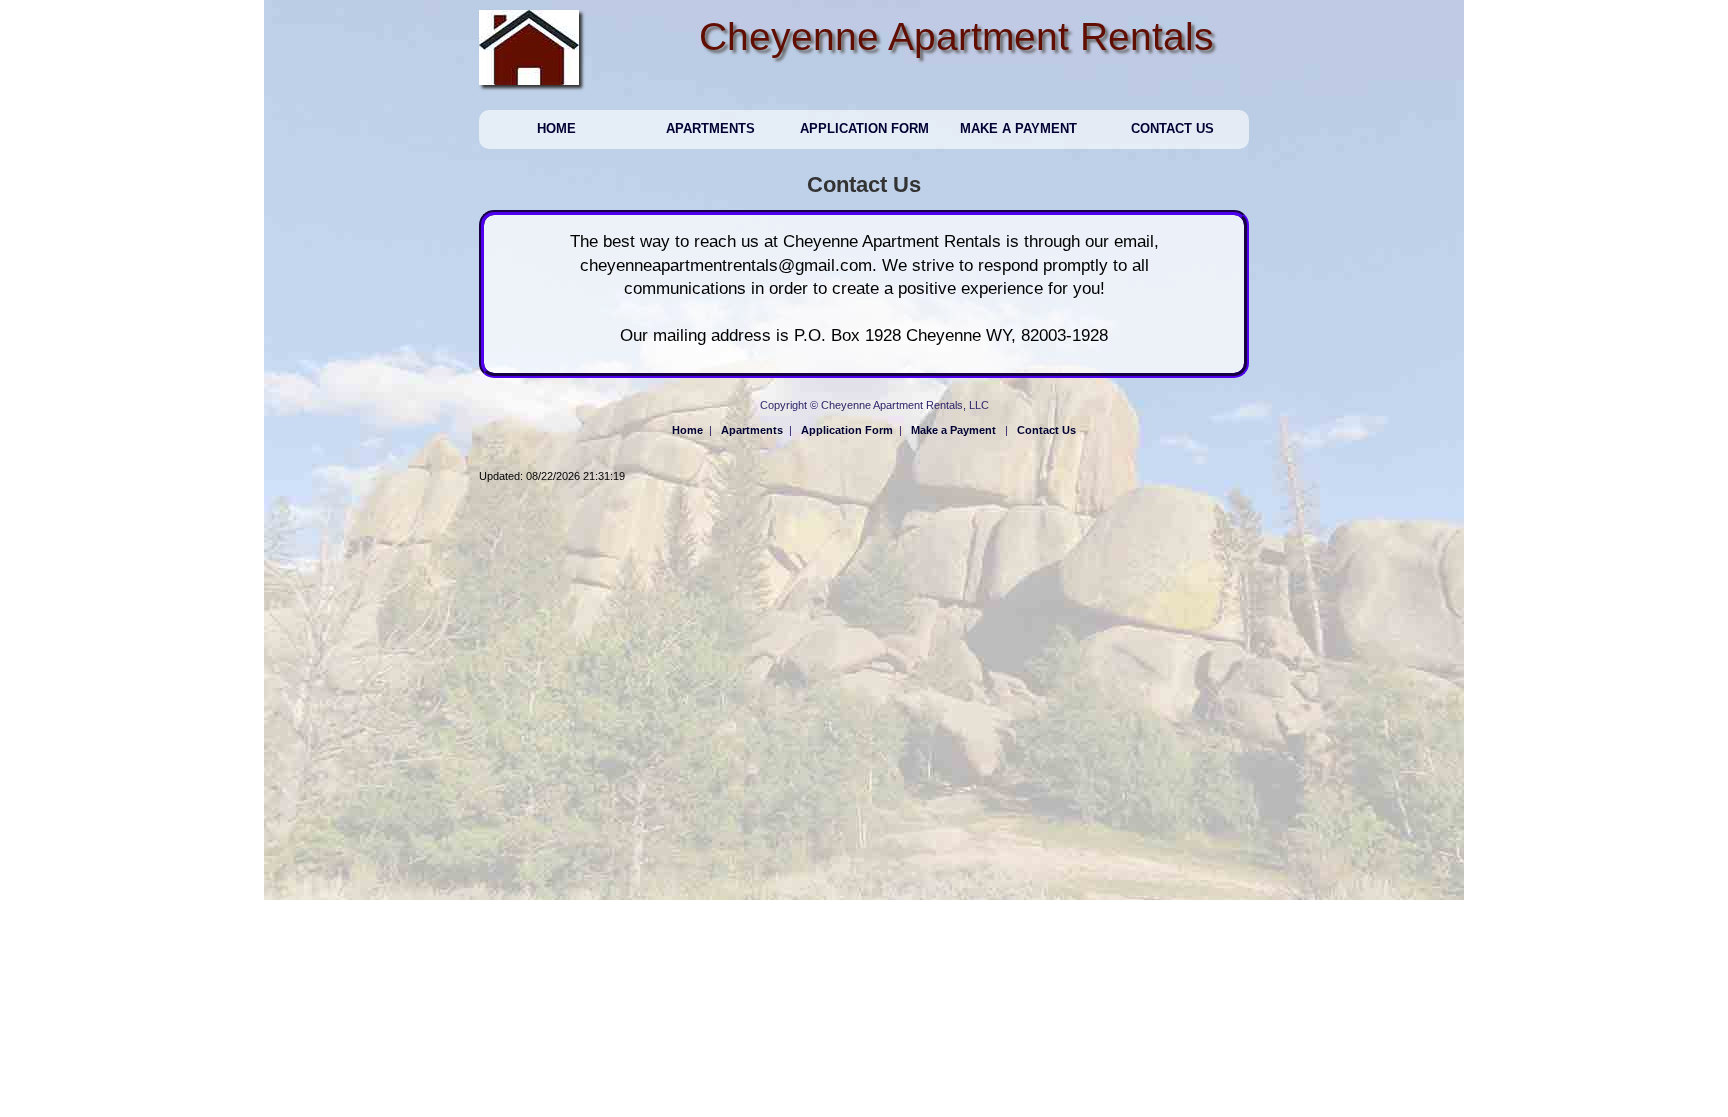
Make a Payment (1018, 128)
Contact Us (1172, 128)
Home (556, 128)
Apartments (710, 128)
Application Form (864, 128)
